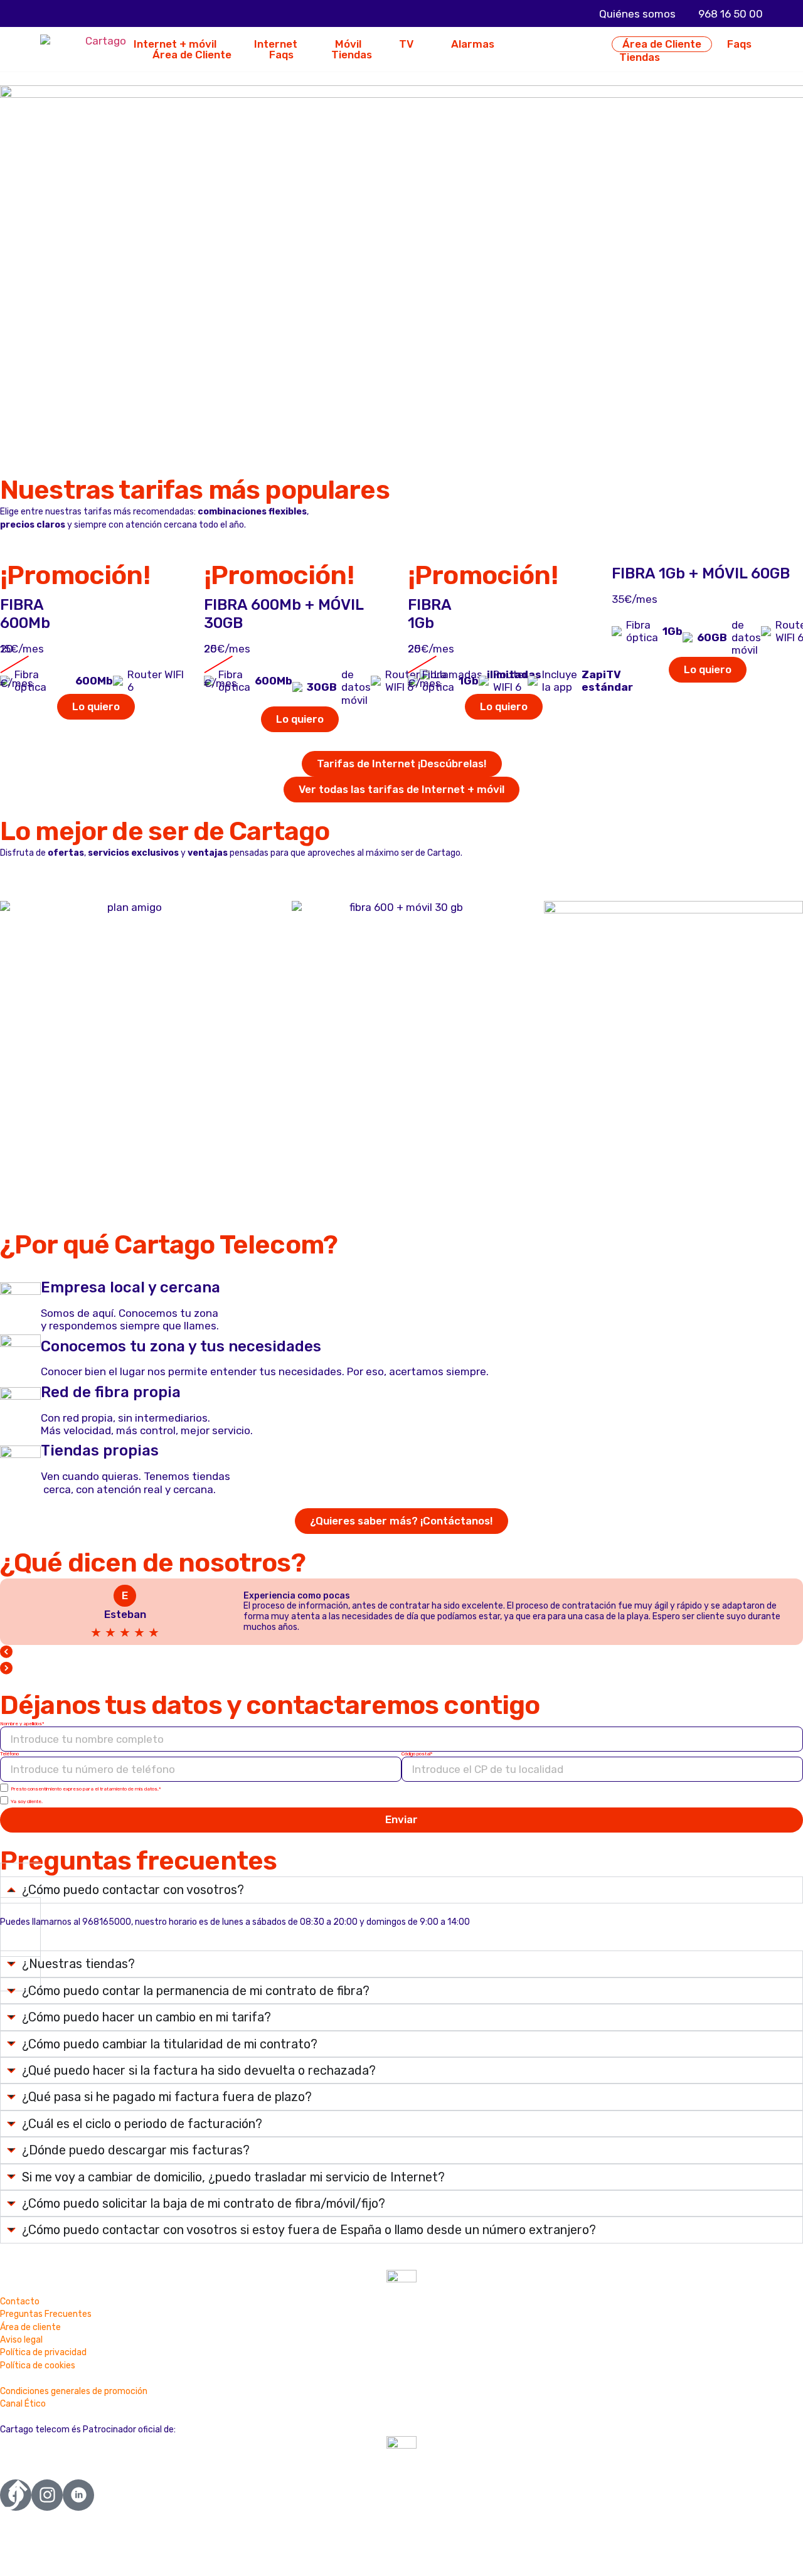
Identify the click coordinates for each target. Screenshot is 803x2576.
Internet (276, 44)
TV (406, 44)
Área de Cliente (192, 55)
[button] (401, 1653)
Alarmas (473, 44)
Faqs (281, 55)
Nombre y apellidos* (22, 1724)
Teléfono (9, 1754)
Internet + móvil (175, 44)
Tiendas (352, 55)
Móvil (348, 44)
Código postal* (417, 1754)
